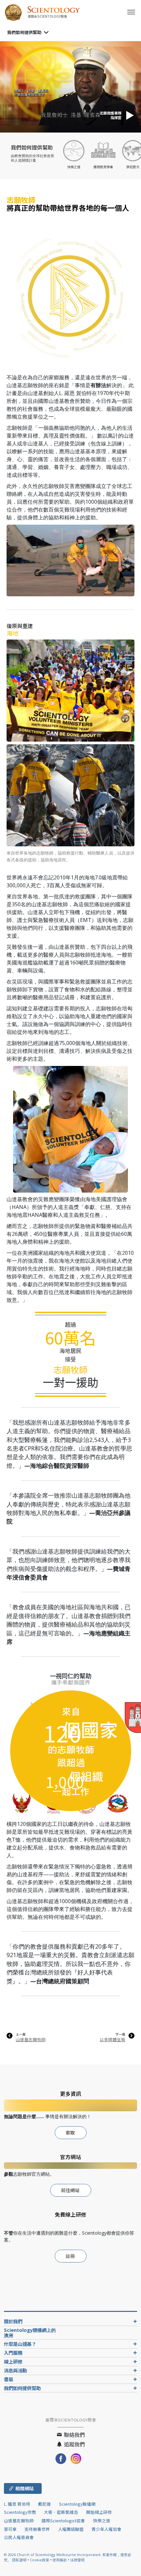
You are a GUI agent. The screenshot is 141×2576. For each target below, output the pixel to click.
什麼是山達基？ (20, 2344)
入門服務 (13, 2353)
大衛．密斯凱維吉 (61, 2512)
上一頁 (21, 2034)
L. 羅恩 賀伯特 (17, 2504)
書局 (9, 2379)
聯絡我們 (74, 2435)
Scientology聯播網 (77, 2504)
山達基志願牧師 (31, 2039)
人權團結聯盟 (71, 2529)
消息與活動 (15, 2370)
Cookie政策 (40, 2560)
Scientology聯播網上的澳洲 (30, 2333)
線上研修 (13, 2361)
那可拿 (11, 2529)
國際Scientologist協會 (63, 2521)
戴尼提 (44, 2504)
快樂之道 (102, 2521)
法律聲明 (77, 2560)
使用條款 (60, 2560)
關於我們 (13, 2321)
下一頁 (120, 2034)
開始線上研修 (99, 2512)
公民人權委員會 (19, 2537)
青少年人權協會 (106, 2529)
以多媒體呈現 (112, 2039)
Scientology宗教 (20, 2512)
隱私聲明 (19, 2560)
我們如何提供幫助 (24, 32)
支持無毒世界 (37, 2529)
